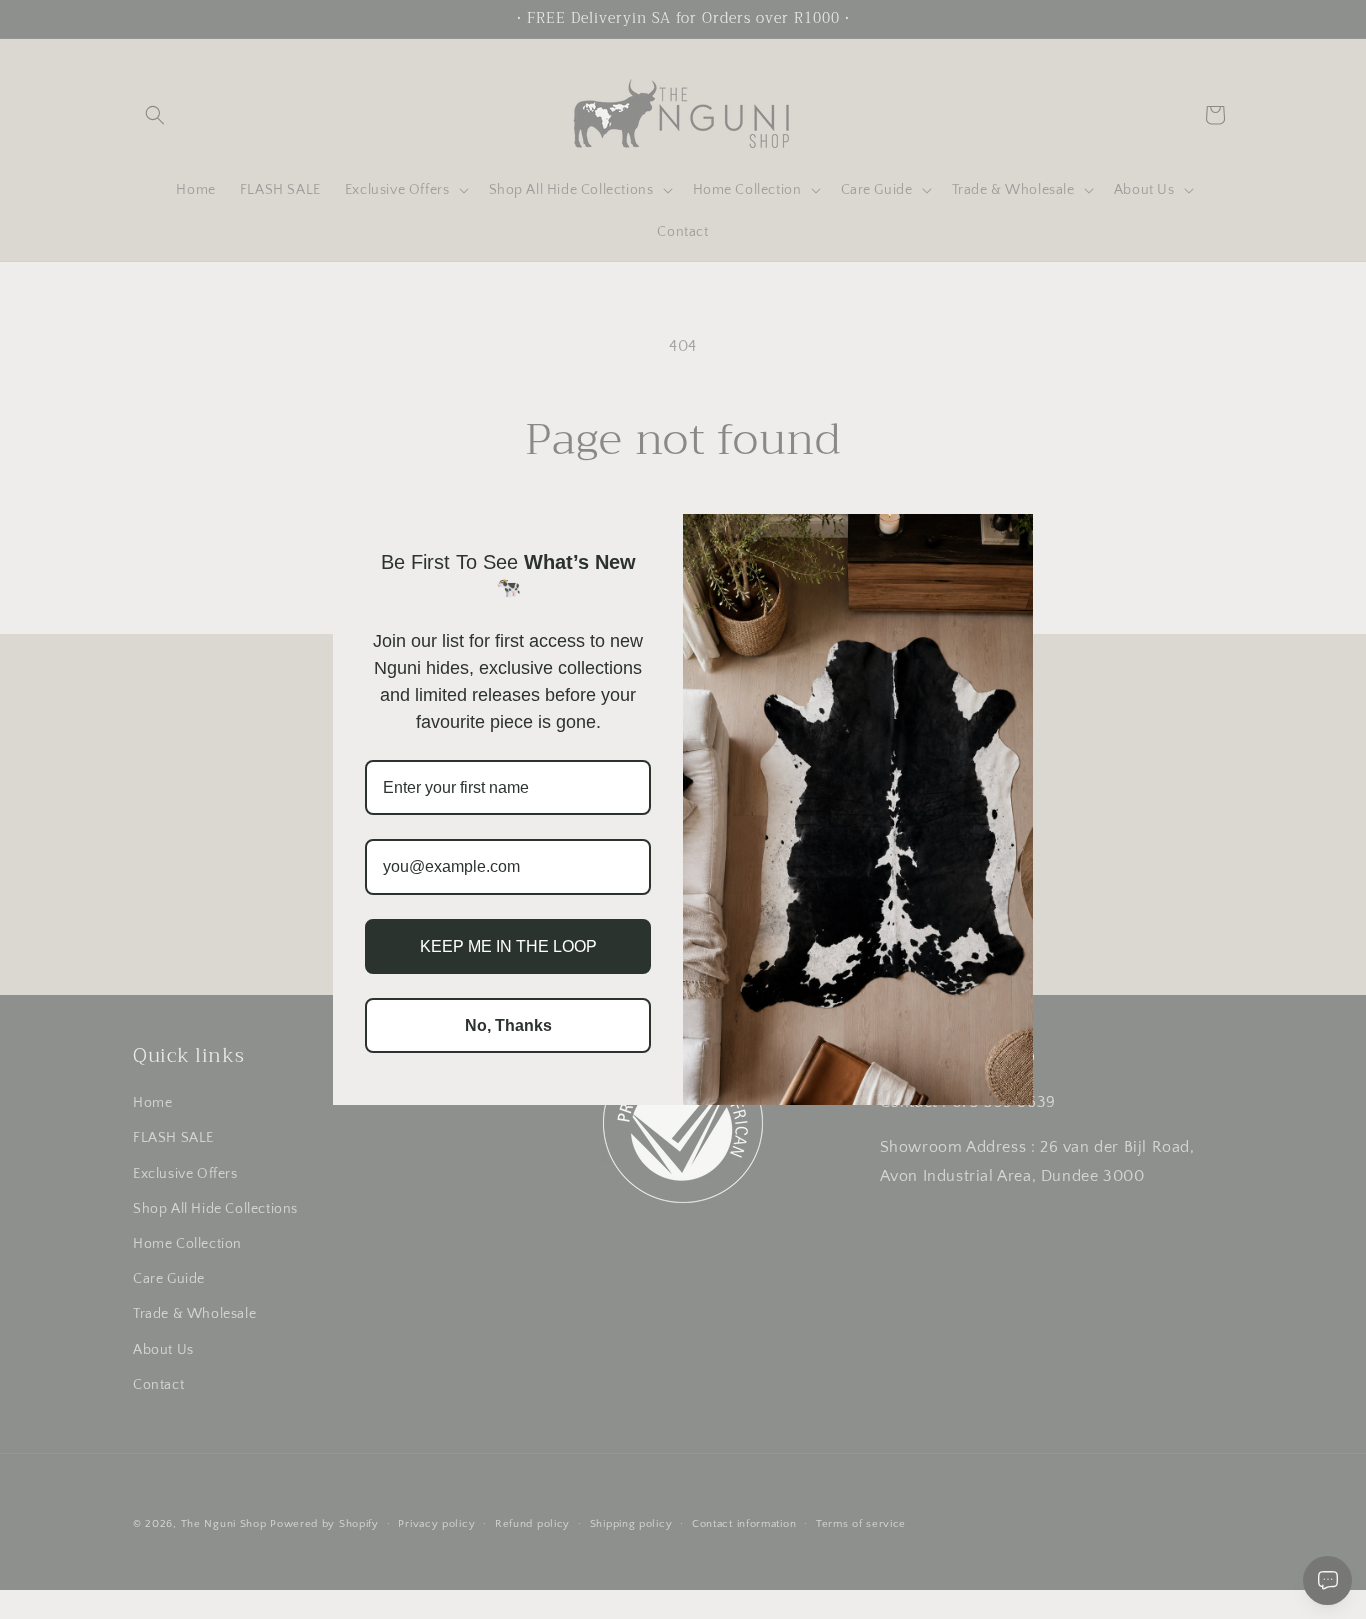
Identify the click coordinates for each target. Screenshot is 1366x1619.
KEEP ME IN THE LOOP (508, 946)
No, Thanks (508, 1025)
